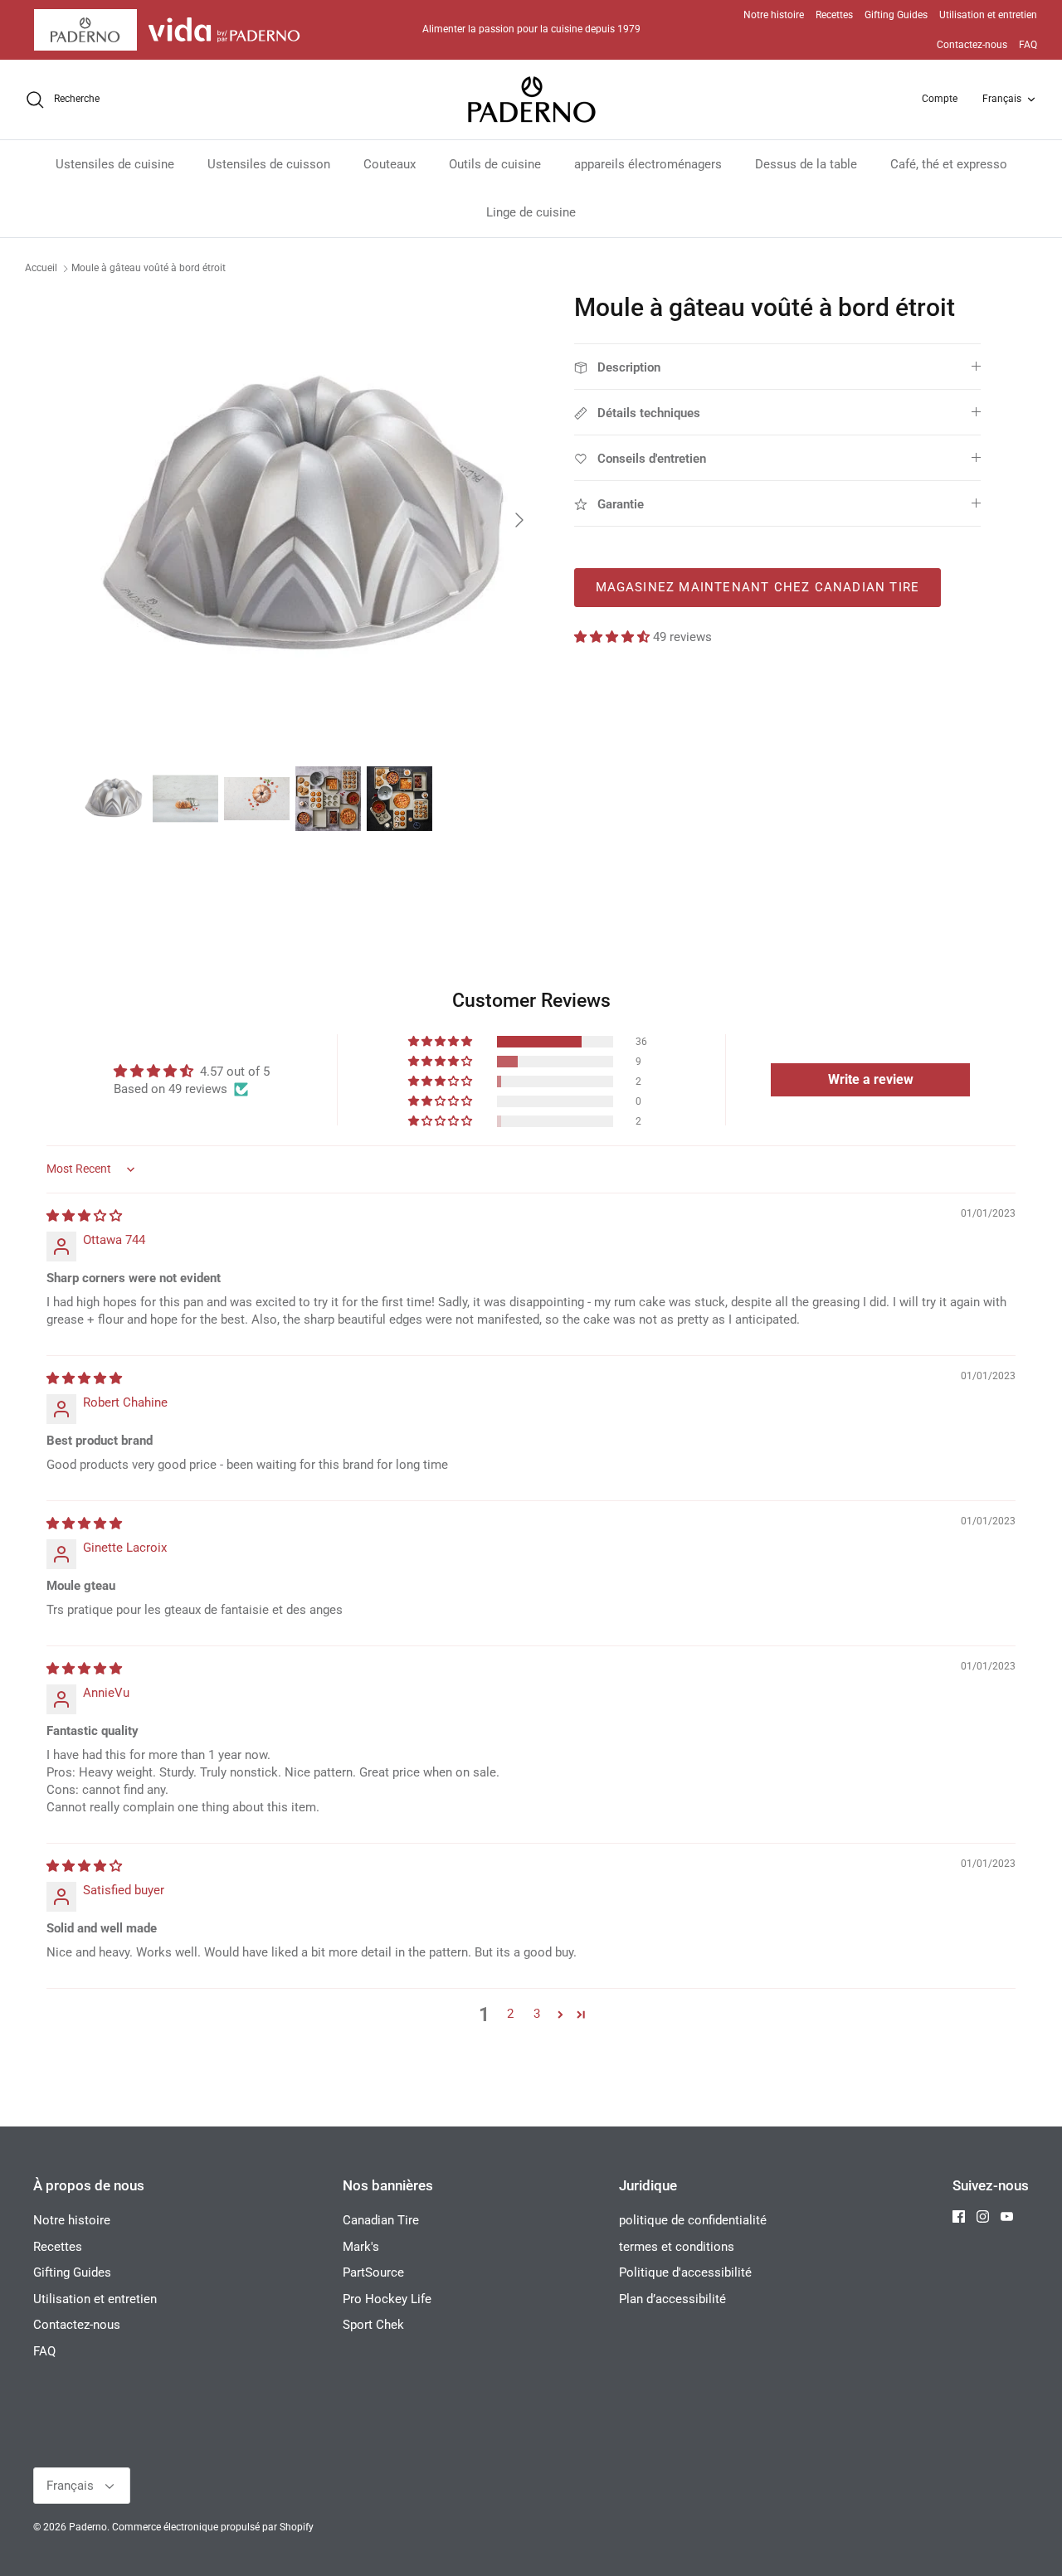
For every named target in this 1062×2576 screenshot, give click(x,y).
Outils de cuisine (495, 164)
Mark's (361, 2247)
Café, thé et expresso (949, 164)
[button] (614, 637)
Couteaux (390, 164)
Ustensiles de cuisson (269, 164)
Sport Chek (373, 2325)
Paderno (88, 2527)
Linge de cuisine (531, 212)
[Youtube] (1007, 2216)
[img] (84, 1216)
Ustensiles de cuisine (115, 164)
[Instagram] (983, 2216)
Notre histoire (774, 15)
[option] (310, 520)
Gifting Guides (896, 15)
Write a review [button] (871, 1079)
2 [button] (510, 2014)
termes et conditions (677, 2247)
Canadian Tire (381, 2220)
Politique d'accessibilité (685, 2272)
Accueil (41, 269)
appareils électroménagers (648, 164)
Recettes (834, 15)
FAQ (1028, 45)
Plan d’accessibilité (672, 2299)
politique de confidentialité (693, 2220)
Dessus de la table (806, 164)
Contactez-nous (972, 45)
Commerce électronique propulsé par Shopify (213, 2527)
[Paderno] (531, 100)
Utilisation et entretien (988, 15)
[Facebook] (959, 2216)
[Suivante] (519, 520)
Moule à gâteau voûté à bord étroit (149, 269)
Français (1002, 99)
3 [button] (537, 2014)
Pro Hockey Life (387, 2299)
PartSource (373, 2272)
